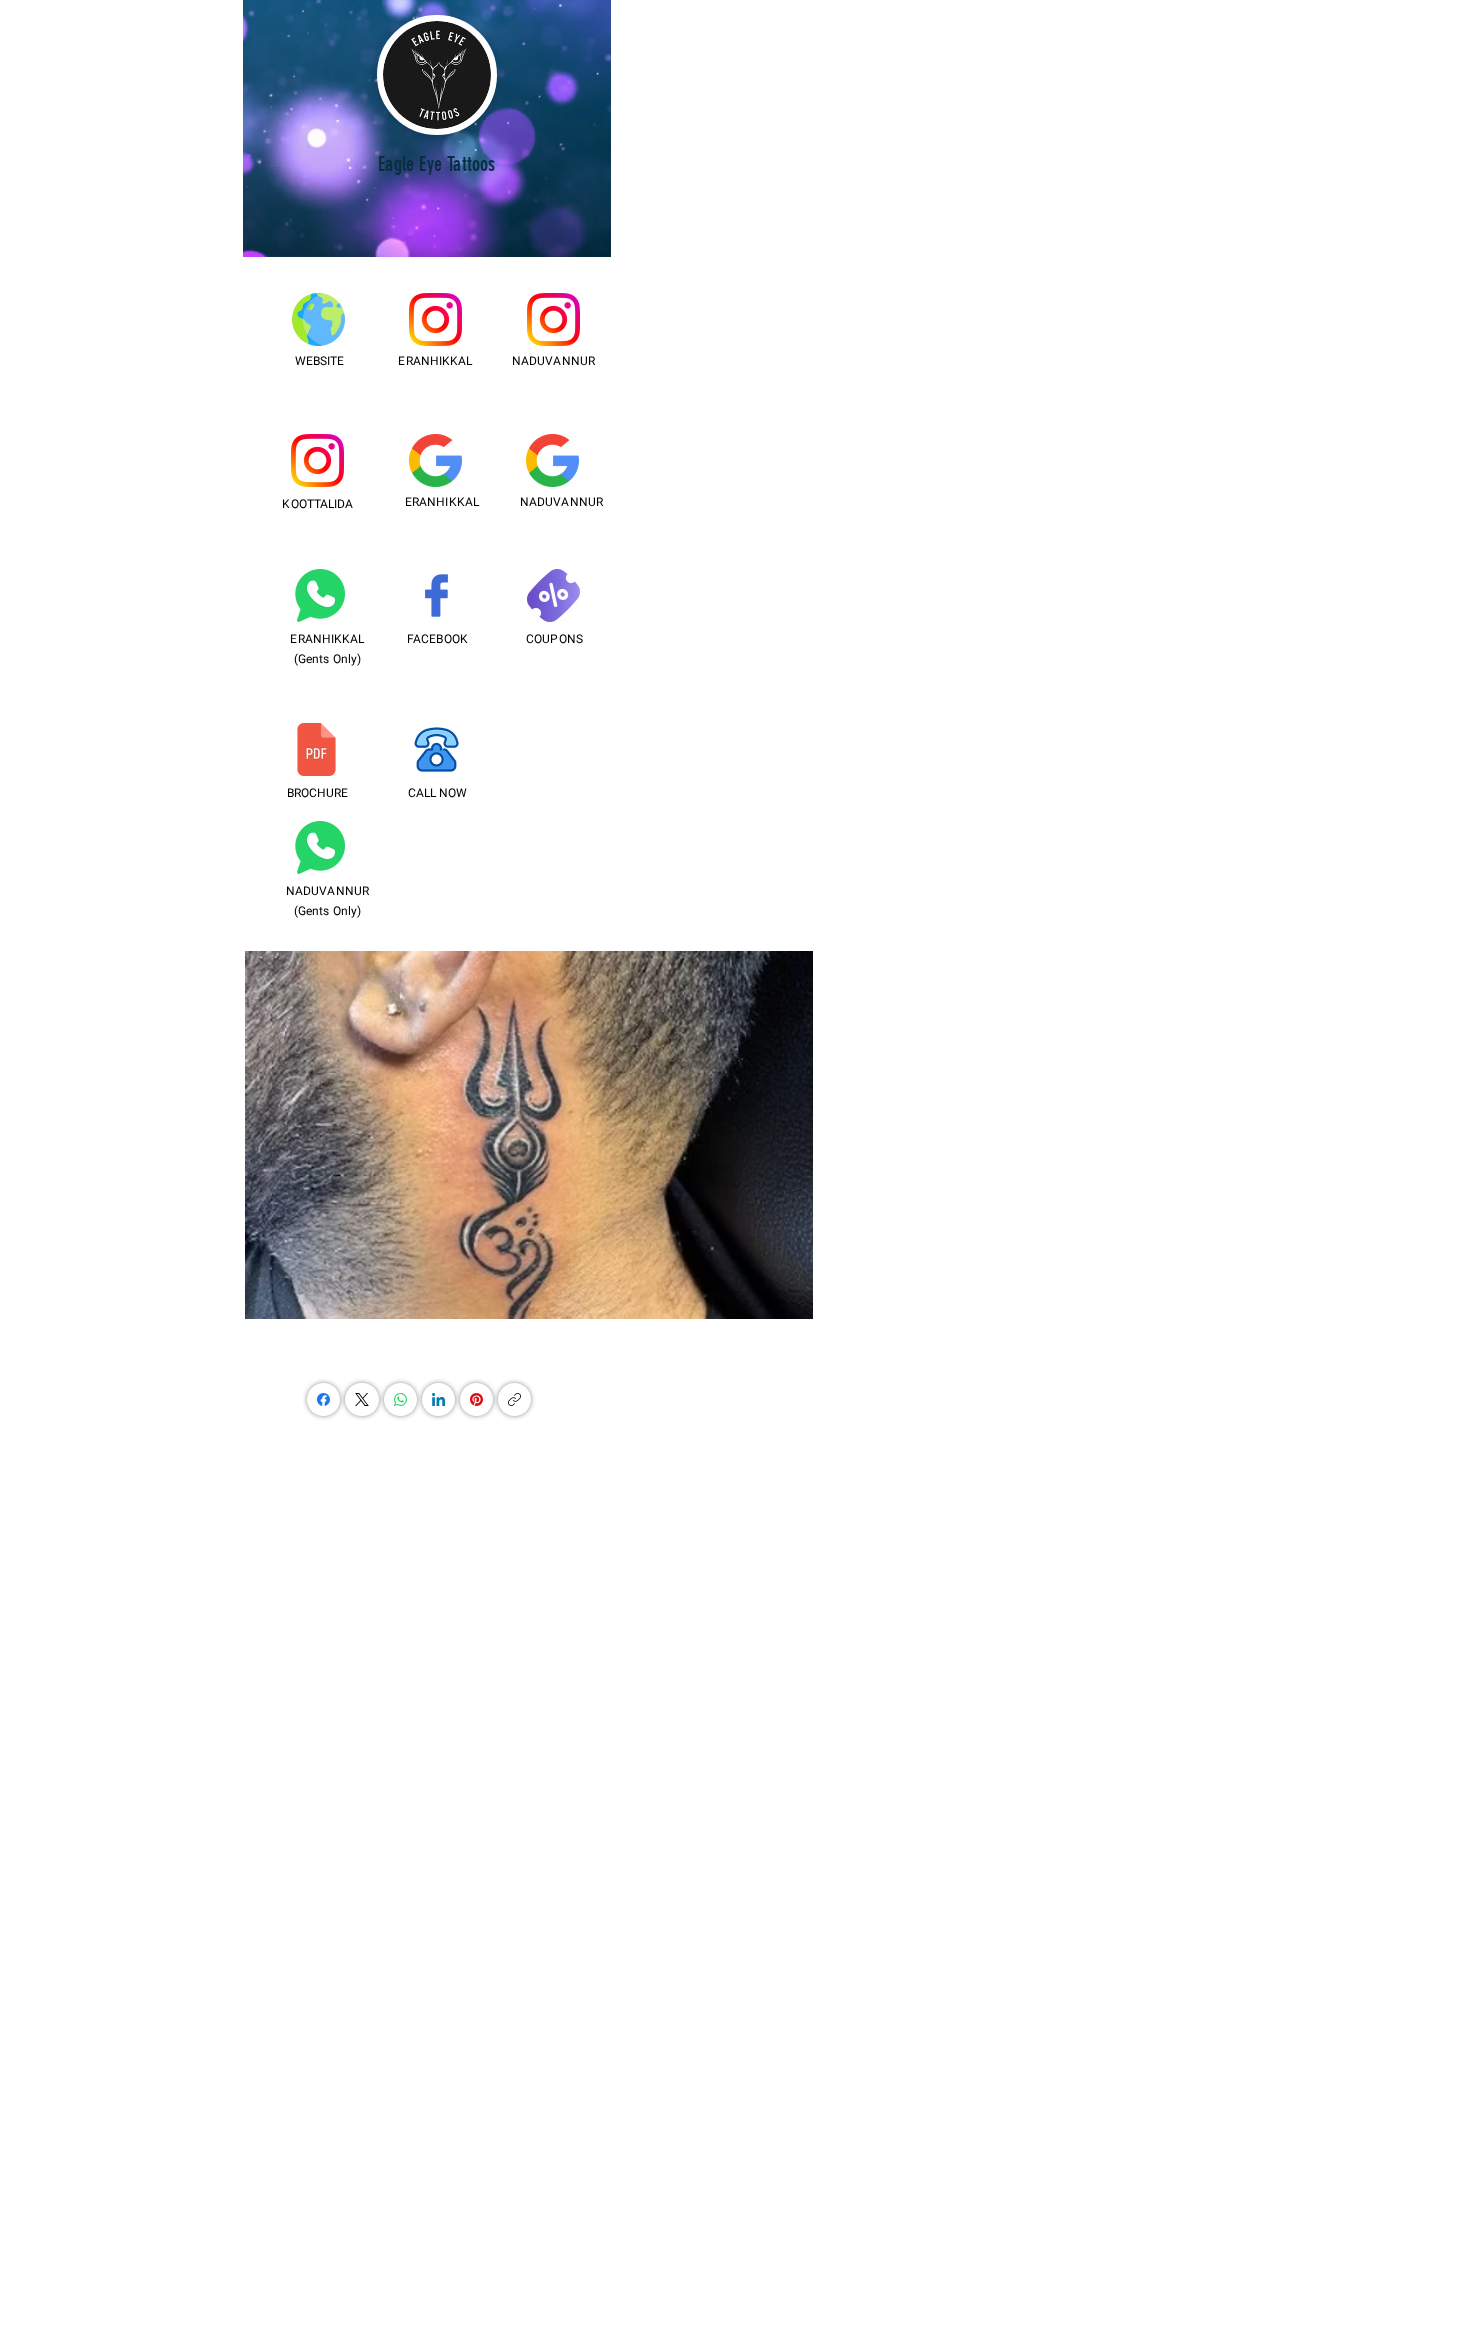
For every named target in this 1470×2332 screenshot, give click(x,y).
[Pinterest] (476, 1399)
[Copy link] (514, 1399)
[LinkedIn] (438, 1399)
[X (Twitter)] (362, 1399)
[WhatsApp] (400, 1399)
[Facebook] (323, 1399)
